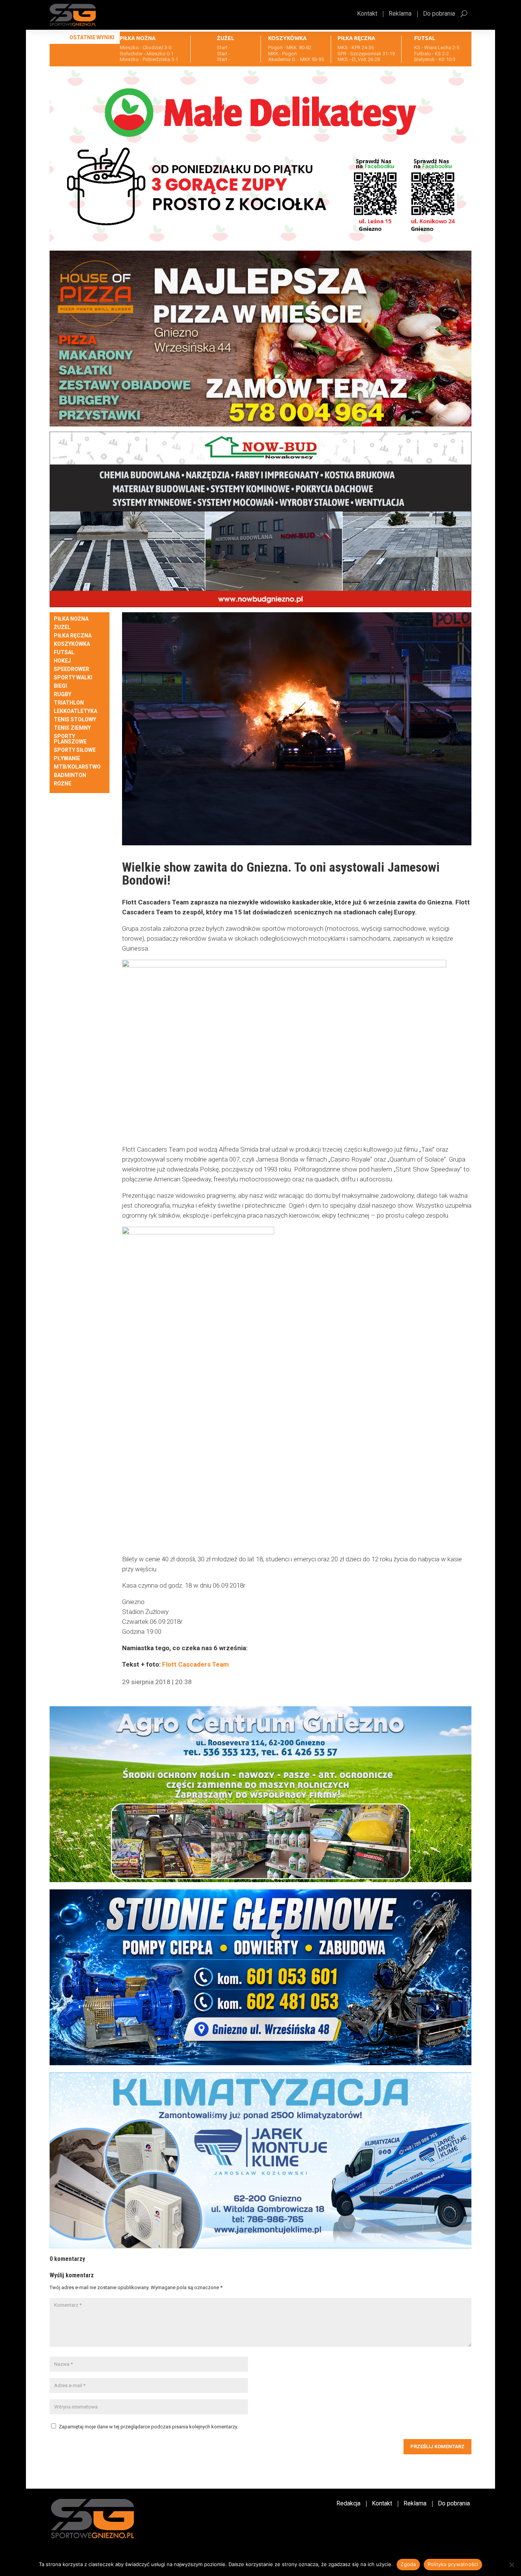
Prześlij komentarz (437, 2446)
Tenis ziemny (72, 728)
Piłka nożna (71, 619)
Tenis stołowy (75, 720)
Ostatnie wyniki (92, 37)
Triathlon (69, 703)
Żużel (62, 627)
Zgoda (408, 2564)
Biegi (60, 686)
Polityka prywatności (453, 2564)
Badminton (70, 775)
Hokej (62, 661)
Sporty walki (73, 678)
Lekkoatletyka (76, 711)
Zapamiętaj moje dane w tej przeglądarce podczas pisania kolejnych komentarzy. (148, 2427)
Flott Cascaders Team (195, 1664)
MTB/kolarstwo (77, 767)
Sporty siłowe (75, 750)
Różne (63, 784)
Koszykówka (72, 644)
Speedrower (72, 669)
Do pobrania (439, 14)
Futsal (64, 652)
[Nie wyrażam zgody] (511, 2565)
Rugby (63, 694)
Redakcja (348, 2504)
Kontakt (367, 14)
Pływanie (67, 759)
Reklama (400, 14)
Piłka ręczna (73, 636)
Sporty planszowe (70, 739)
